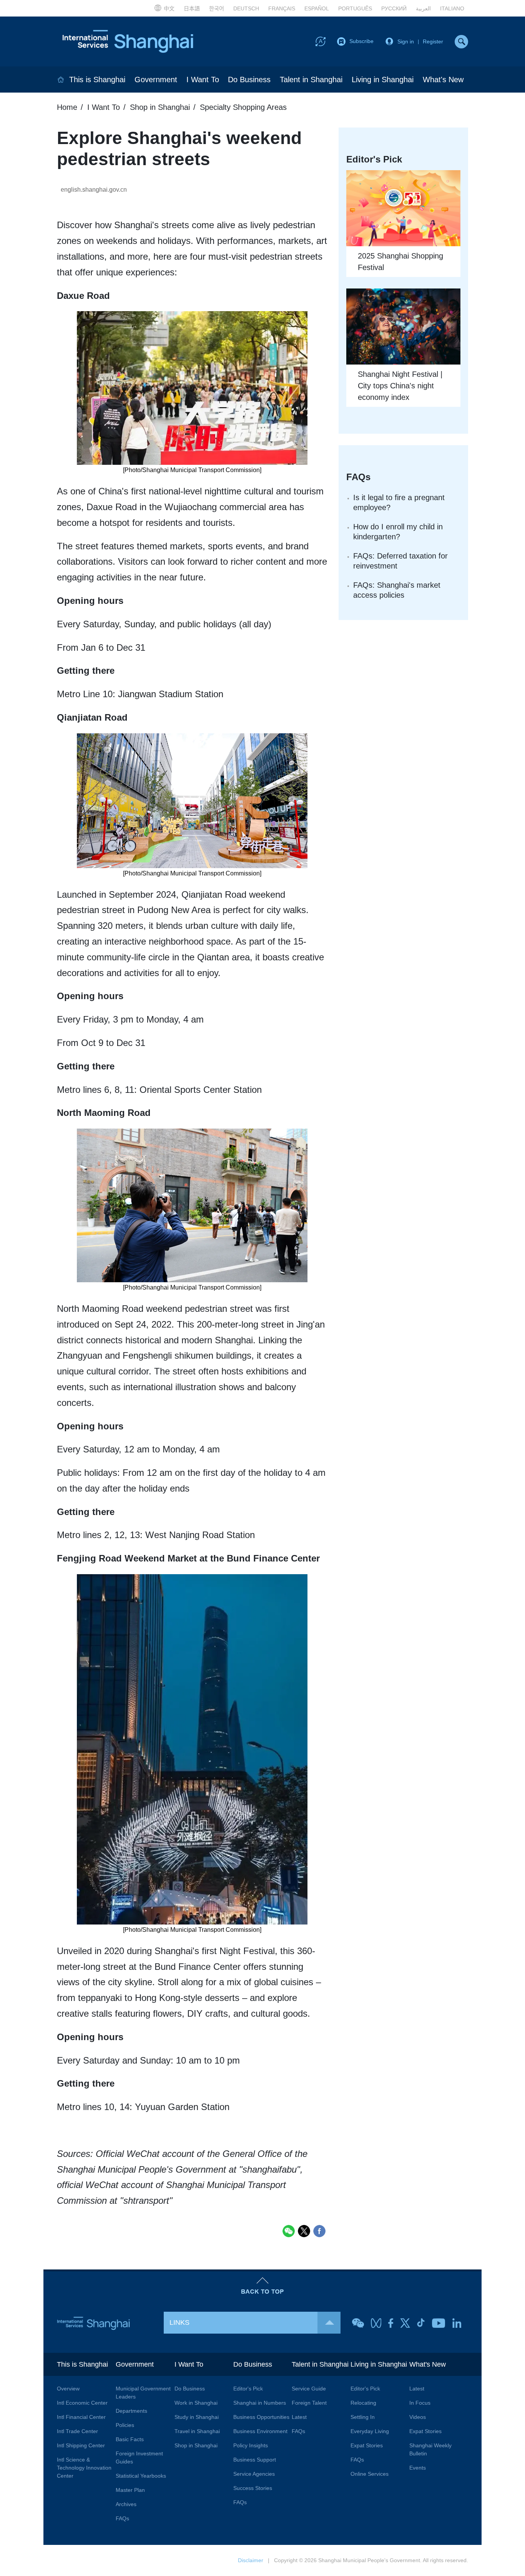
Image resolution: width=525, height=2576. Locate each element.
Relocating (363, 2403)
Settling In (363, 2417)
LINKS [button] (179, 2322)
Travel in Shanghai (197, 2431)
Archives (126, 2504)
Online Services (370, 2474)
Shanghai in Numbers (260, 2403)
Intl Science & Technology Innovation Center (84, 2468)
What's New (443, 80)
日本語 (192, 8)
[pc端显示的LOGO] (128, 41)
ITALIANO (452, 8)
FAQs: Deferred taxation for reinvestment (400, 561)
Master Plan (130, 2490)
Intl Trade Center (77, 2431)
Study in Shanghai (197, 2417)
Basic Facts (130, 2439)
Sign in (406, 41)
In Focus (420, 2403)
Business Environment (260, 2431)
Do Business (249, 80)
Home (67, 107)
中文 (169, 8)
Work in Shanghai (196, 2403)
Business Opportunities (261, 2417)
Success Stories (253, 2488)
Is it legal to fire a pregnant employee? (399, 502)
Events (418, 2468)
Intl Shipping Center (81, 2445)
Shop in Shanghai (160, 107)
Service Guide (309, 2389)
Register (433, 41)
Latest (299, 2417)
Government (156, 80)
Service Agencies (254, 2474)
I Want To (203, 80)
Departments (131, 2411)
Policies (125, 2425)
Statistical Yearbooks (141, 2476)
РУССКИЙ (394, 8)
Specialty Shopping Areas (243, 107)
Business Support (255, 2460)
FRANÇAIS (282, 8)
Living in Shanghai (383, 80)
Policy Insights (251, 2445)
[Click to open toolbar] (321, 41)
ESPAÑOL (317, 8)
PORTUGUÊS (355, 8)
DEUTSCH (246, 8)
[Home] (61, 80)
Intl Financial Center (81, 2417)
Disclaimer (251, 2560)
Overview (68, 2389)
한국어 (217, 8)
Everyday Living (370, 2431)
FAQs (122, 2518)
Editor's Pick (248, 2389)
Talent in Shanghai (311, 80)
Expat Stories (367, 2445)
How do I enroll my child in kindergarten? (398, 532)
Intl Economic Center (82, 2403)
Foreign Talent (309, 2403)
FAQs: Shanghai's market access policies (397, 590)
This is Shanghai (97, 80)
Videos (418, 2417)
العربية (423, 8)
